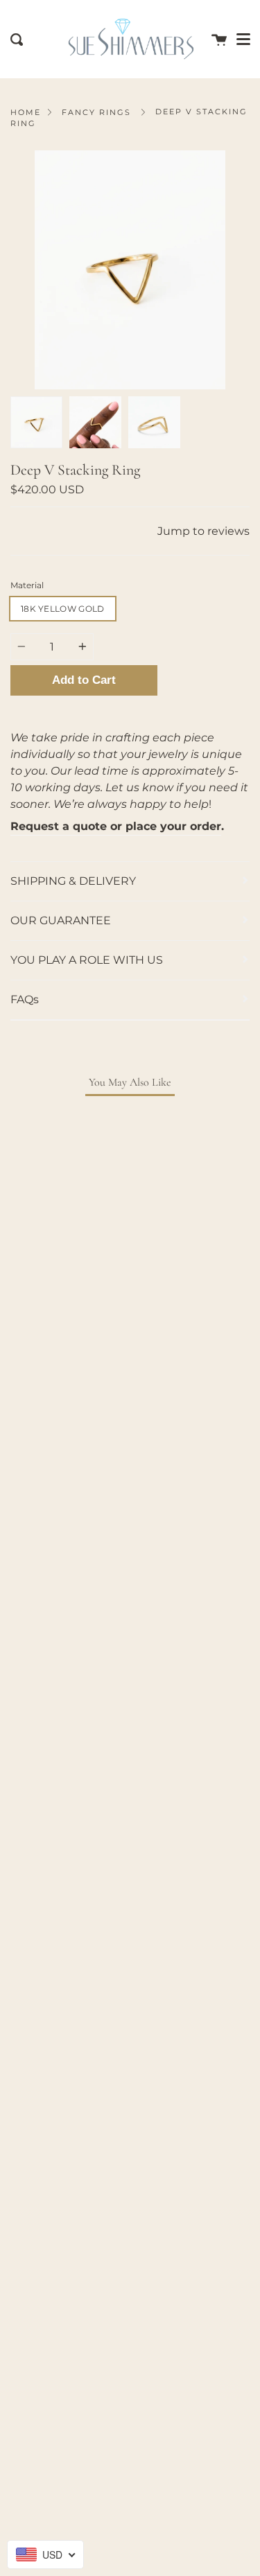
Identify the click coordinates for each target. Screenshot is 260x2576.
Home (26, 112)
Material (27, 585)
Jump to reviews (203, 531)
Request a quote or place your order (116, 826)
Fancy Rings (96, 112)
